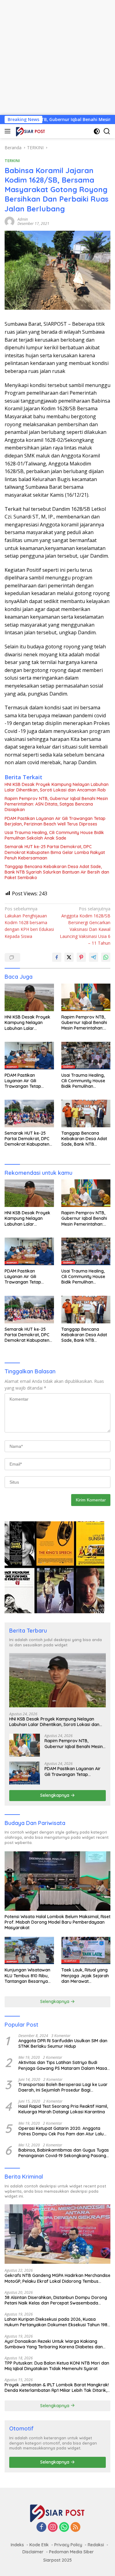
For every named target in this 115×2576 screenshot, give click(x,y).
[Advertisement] (57, 57)
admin (23, 219)
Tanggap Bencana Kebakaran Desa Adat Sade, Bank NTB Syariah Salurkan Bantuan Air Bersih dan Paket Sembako (57, 872)
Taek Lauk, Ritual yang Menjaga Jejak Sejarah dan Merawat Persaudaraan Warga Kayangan (85, 1976)
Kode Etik (39, 2545)
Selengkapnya (55, 1795)
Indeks (17, 2545)
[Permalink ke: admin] (10, 221)
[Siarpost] (30, 131)
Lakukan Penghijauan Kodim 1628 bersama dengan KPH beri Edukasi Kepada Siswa (29, 922)
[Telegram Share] (94, 957)
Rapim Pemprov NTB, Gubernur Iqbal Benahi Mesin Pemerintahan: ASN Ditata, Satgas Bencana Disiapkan (56, 804)
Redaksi (96, 2545)
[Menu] (9, 131)
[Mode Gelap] (97, 131)
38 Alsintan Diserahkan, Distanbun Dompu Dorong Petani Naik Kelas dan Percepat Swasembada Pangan (56, 2300)
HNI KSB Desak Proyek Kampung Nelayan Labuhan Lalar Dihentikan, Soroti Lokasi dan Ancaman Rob (57, 787)
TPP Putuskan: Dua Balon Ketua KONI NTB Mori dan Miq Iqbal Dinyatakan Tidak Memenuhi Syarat (57, 2366)
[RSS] (75, 2527)
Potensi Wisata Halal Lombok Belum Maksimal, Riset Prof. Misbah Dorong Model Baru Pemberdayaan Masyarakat (57, 1922)
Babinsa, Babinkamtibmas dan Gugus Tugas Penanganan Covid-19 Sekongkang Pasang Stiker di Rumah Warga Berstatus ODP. (64, 2153)
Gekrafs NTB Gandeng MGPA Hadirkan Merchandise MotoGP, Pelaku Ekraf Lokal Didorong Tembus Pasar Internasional (57, 2278)
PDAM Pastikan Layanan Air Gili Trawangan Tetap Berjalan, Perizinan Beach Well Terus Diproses (55, 821)
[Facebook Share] (57, 957)
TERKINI (12, 161)
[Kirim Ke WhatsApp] (106, 957)
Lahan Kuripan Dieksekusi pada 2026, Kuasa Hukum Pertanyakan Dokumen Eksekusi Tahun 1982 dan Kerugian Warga (57, 2322)
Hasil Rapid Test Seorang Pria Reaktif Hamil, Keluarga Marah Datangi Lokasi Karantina (63, 2109)
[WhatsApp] (64, 2527)
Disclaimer (33, 2552)
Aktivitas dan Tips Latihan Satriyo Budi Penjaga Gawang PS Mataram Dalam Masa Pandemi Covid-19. (63, 2065)
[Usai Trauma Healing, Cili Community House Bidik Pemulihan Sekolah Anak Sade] (86, 1056)
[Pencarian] (107, 131)
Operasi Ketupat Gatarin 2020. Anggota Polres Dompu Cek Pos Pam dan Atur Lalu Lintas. (61, 2131)
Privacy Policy (68, 2545)
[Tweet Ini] (69, 957)
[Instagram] (53, 2527)
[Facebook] (41, 2527)
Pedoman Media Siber (71, 2552)
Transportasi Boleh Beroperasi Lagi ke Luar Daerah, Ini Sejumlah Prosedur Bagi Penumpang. (63, 2087)
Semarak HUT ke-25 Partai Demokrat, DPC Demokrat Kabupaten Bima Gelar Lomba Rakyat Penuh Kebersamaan (55, 852)
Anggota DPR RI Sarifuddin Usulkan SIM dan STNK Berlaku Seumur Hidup (63, 2043)
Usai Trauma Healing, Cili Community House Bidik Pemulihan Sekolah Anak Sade (54, 835)
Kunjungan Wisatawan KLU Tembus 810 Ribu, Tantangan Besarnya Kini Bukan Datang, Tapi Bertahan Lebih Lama (29, 1976)
